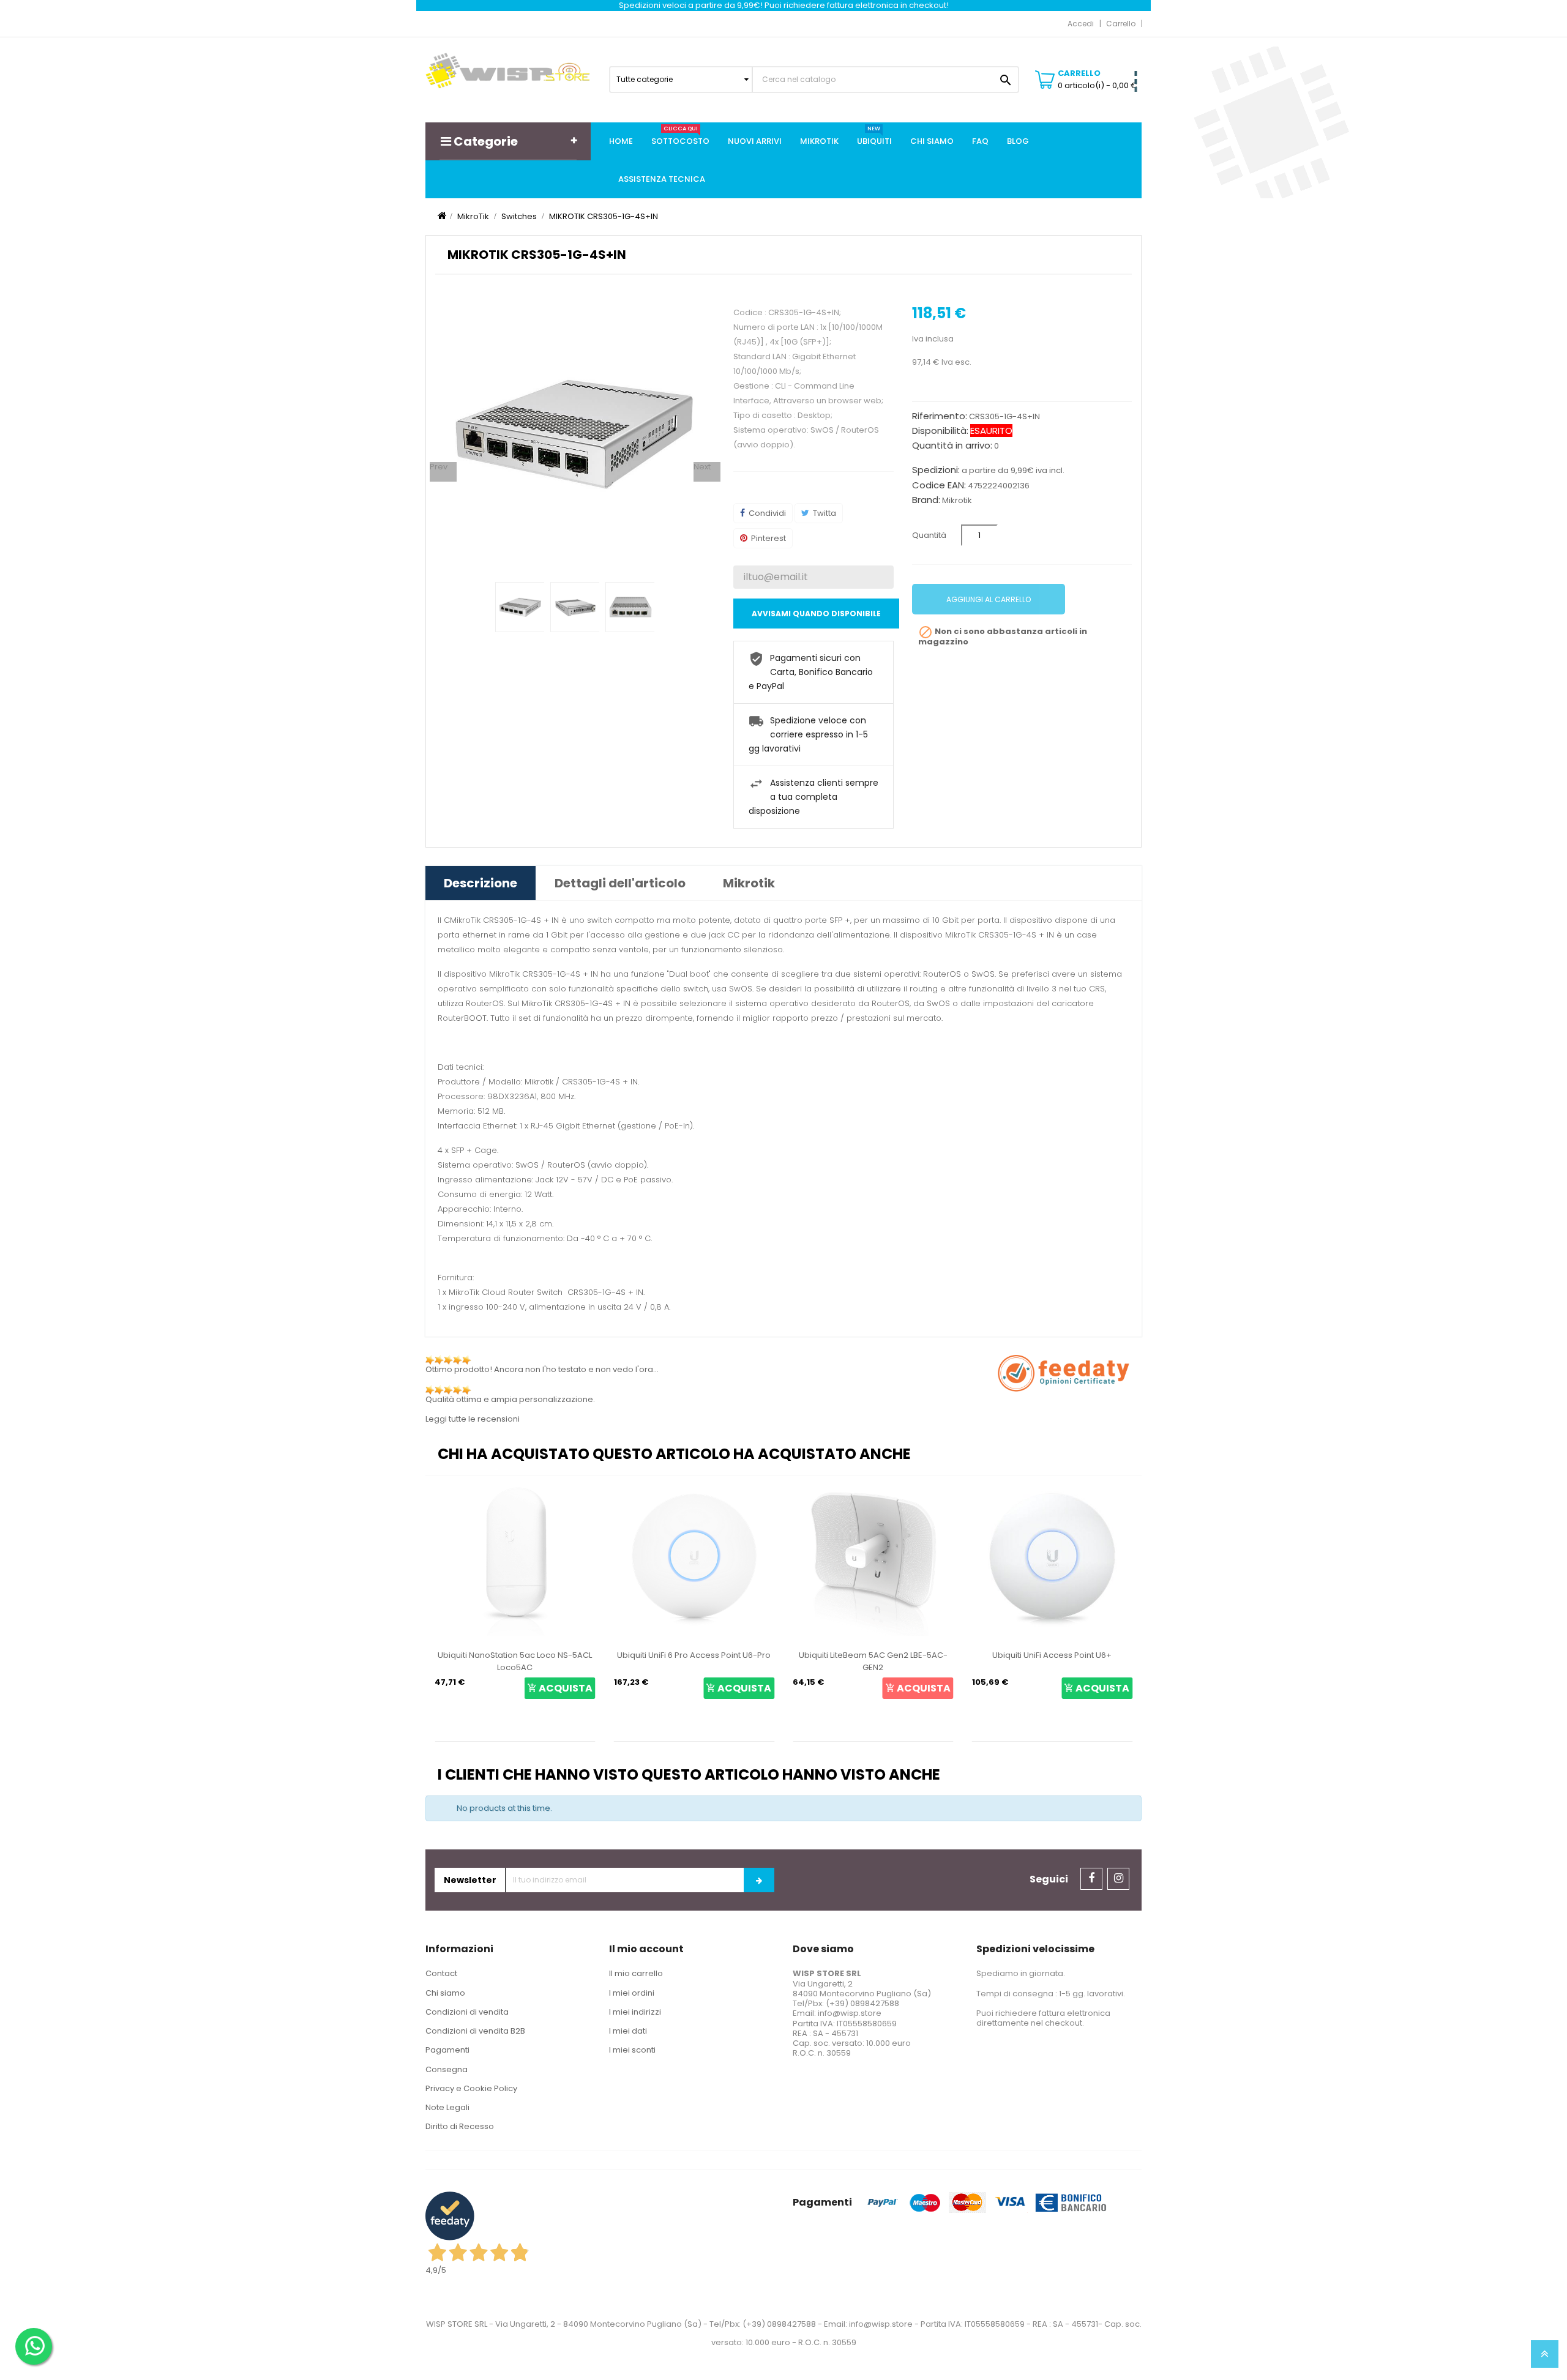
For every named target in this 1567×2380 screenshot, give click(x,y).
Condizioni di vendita (467, 2012)
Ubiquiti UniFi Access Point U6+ (873, 1655)
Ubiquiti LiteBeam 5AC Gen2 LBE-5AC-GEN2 (694, 1661)
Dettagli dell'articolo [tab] (620, 883)
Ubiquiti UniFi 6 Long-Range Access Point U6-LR (1052, 1661)
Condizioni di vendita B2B (475, 2031)
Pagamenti (447, 2050)
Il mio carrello (636, 1973)
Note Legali (447, 2107)
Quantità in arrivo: (952, 446)
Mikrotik (957, 500)
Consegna (447, 2069)
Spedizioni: (936, 470)
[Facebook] (1091, 1879)
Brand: (926, 500)
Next (702, 467)
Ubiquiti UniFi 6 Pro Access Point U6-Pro (515, 1655)
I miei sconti (632, 2050)
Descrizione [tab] (481, 883)
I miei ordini (632, 1993)
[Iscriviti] (759, 1880)
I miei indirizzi (635, 2012)
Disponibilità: (940, 431)
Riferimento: (940, 416)
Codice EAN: (939, 485)
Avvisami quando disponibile (816, 614)
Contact (441, 1973)
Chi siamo (445, 1993)
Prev (439, 467)
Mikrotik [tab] (749, 883)
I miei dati (628, 2031)
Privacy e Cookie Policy (471, 2088)
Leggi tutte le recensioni (473, 1419)
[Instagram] (1118, 1879)
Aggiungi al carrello (989, 599)
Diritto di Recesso (460, 2126)
